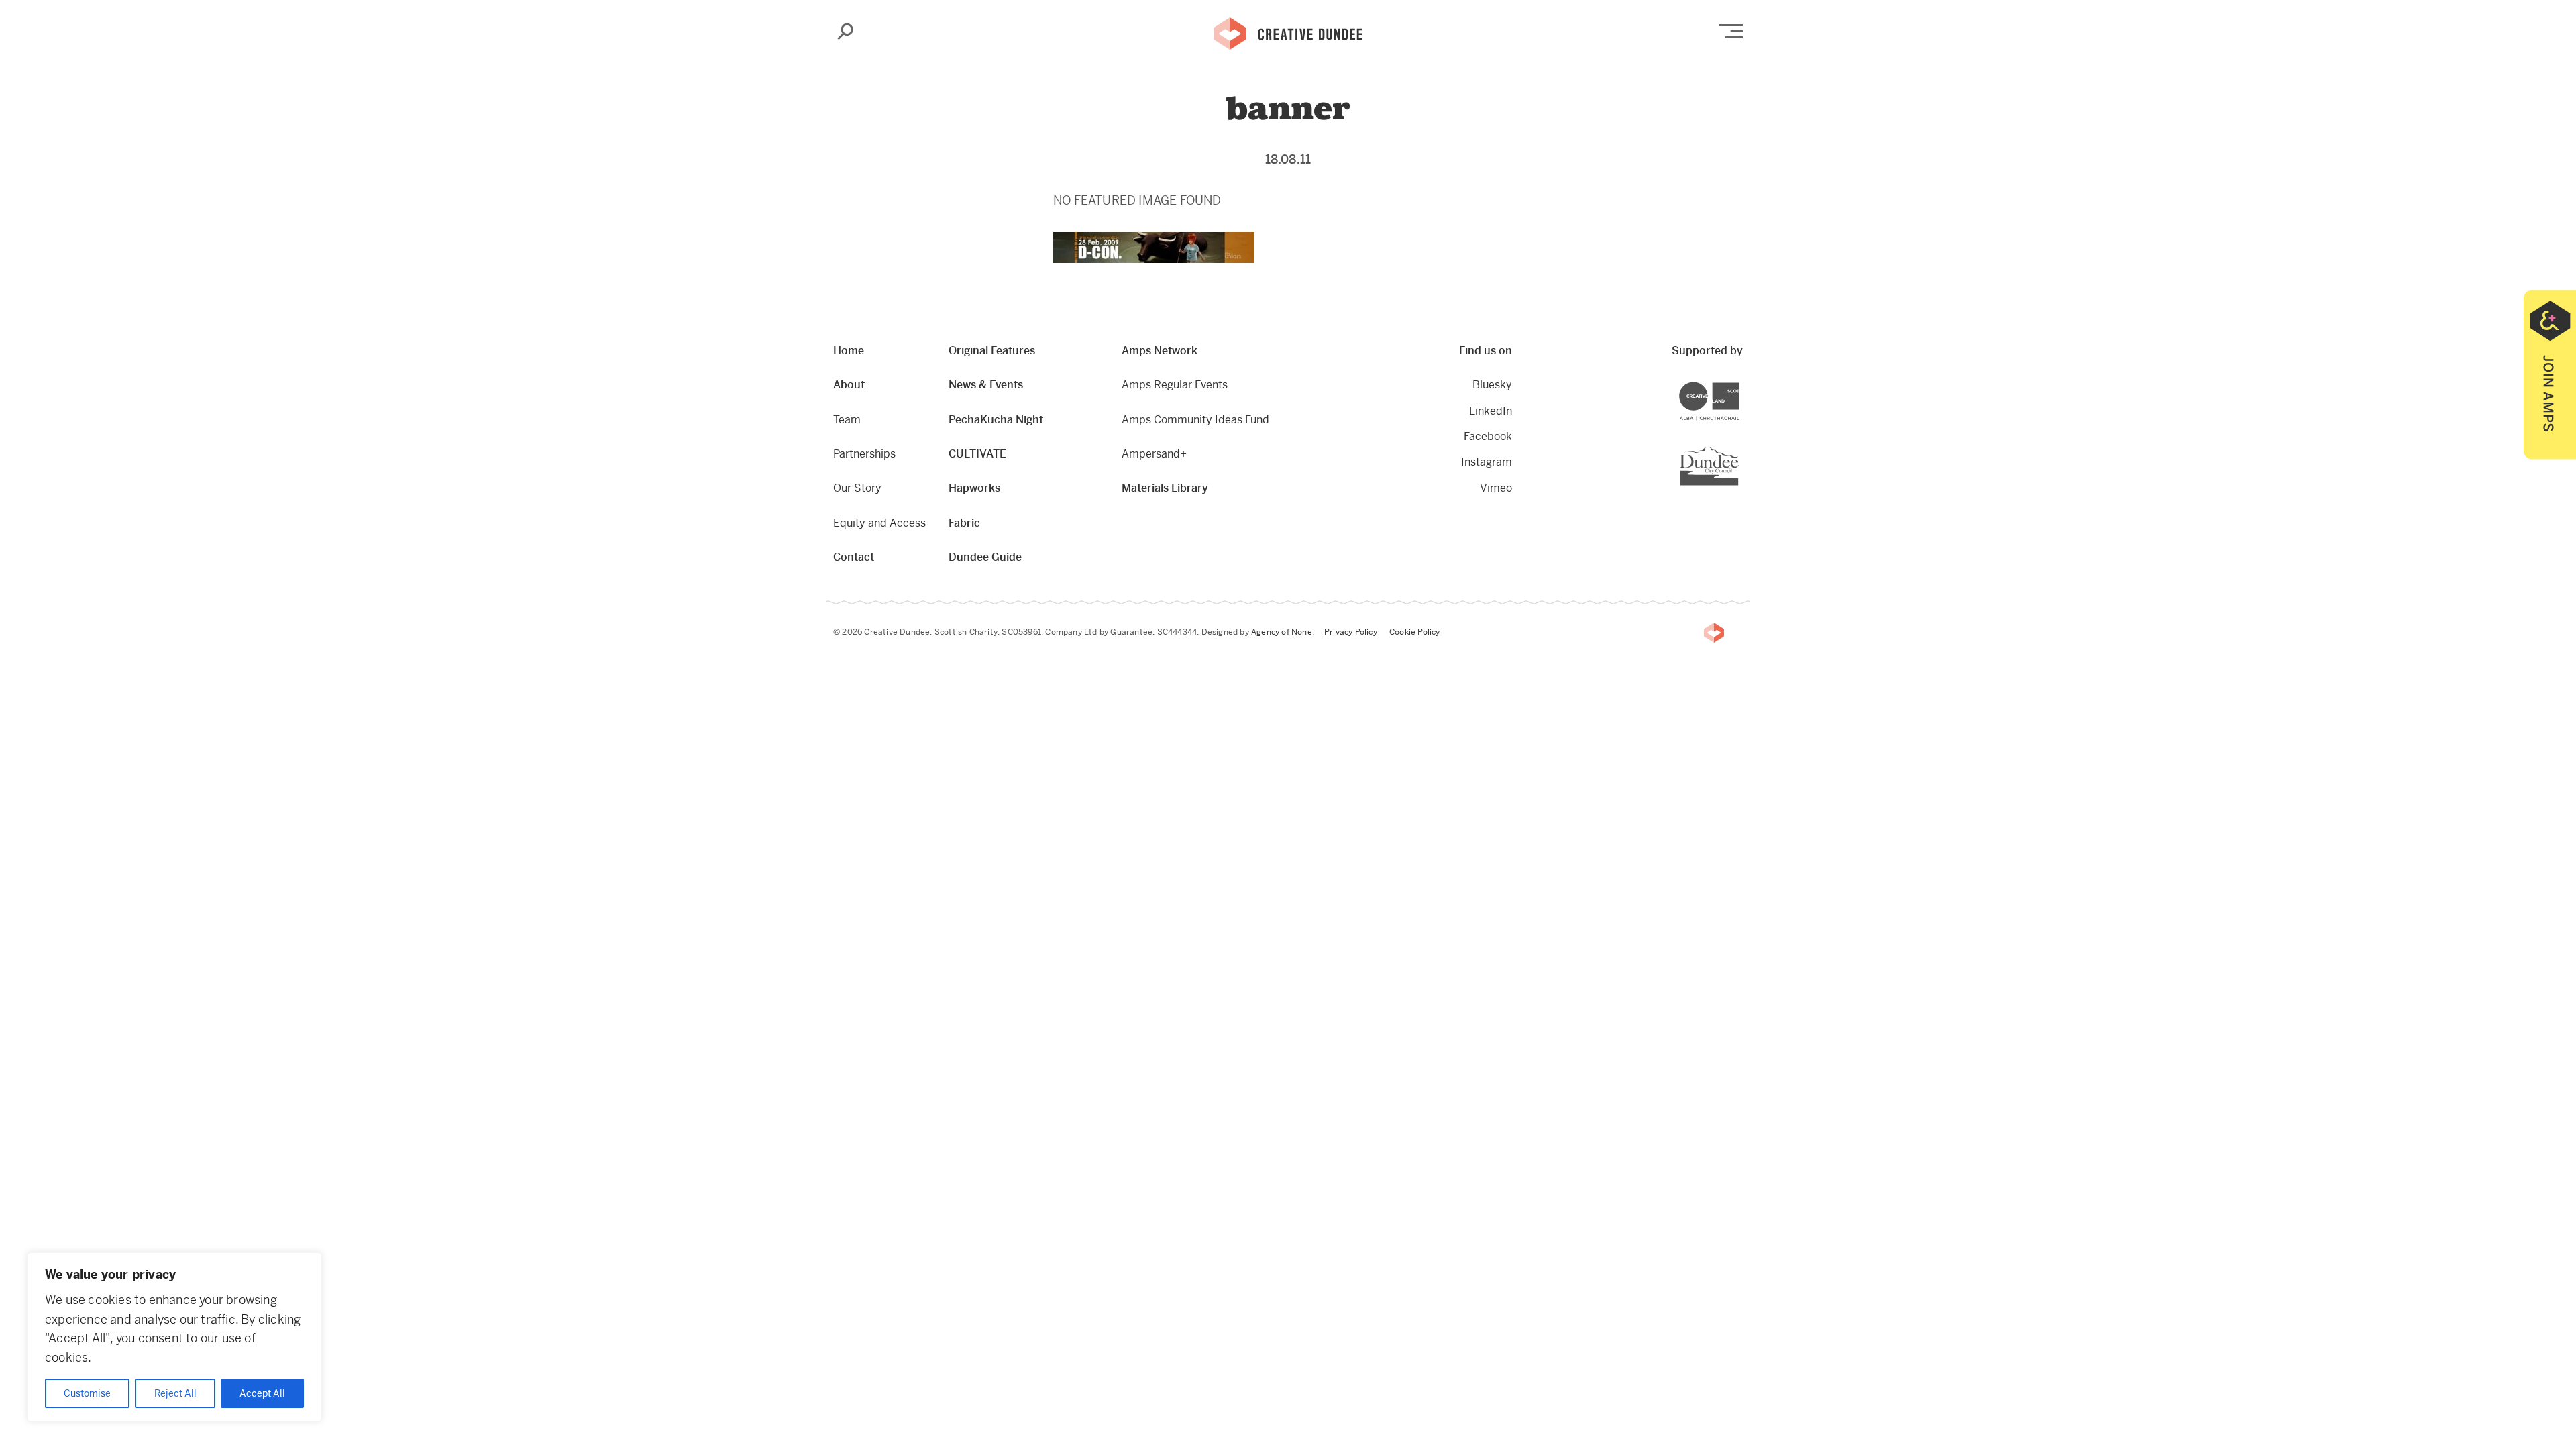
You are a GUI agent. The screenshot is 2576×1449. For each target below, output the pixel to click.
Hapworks (974, 488)
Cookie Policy (1415, 632)
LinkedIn (1491, 411)
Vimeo (1496, 488)
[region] (174, 1337)
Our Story (857, 488)
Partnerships (864, 454)
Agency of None (1282, 632)
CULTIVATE (977, 454)
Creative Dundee (1288, 32)
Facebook (1488, 436)
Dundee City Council (1738, 447)
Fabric (964, 523)
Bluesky (1492, 385)
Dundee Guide (985, 557)
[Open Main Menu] (1731, 31)
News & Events (986, 385)
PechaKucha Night (996, 420)
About (849, 385)
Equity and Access (879, 523)
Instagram (1487, 462)
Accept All (262, 1393)
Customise (87, 1393)
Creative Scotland (1739, 384)
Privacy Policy (1351, 632)
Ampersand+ (1154, 454)
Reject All (175, 1393)
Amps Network (1160, 351)
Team (847, 420)
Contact (854, 557)
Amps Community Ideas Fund (1195, 420)
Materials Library (1165, 488)
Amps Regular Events (1175, 385)
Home (849, 351)
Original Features (992, 351)
